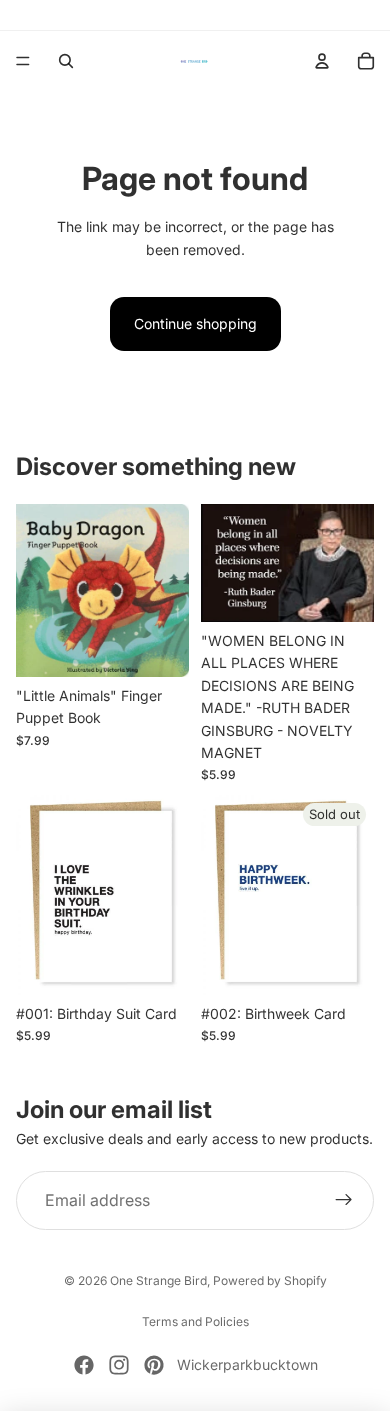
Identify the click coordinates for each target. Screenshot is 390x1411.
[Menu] (23, 61)
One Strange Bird (158, 1280)
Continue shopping (195, 323)
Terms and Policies (195, 1321)
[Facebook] (84, 1365)
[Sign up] (344, 1201)
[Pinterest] (154, 1365)
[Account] (322, 61)
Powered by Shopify (270, 1280)
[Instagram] (119, 1365)
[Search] (66, 61)
